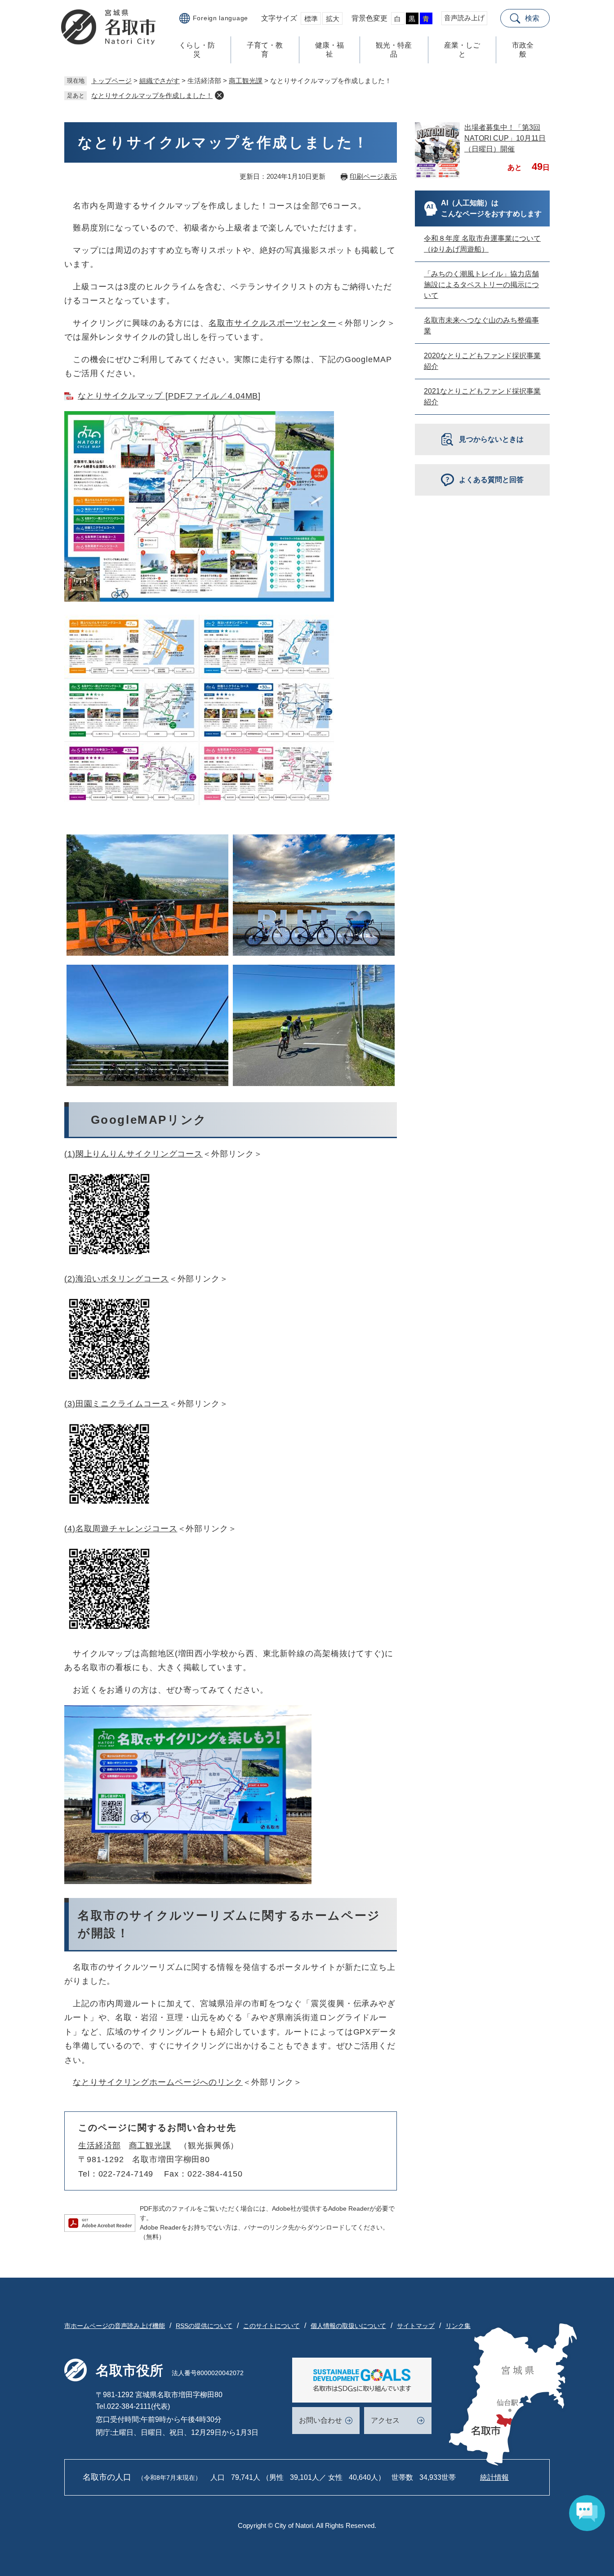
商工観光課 (246, 81)
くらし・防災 (197, 50)
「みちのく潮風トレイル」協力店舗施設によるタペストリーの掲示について (481, 285)
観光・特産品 (394, 50)
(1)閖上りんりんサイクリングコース (133, 1154)
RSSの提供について (204, 2326)
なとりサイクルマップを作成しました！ (152, 95)
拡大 (333, 19)
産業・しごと (462, 50)
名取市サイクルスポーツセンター (272, 323)
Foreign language (220, 18)
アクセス (385, 2420)
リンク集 (458, 2326)
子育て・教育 (265, 50)
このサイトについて (271, 2326)
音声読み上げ (464, 18)
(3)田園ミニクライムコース (117, 1404)
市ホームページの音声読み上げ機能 (115, 2326)
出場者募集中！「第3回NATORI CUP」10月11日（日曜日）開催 (505, 138)
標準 (311, 19)
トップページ (111, 81)
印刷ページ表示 (373, 176)
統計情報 (494, 2477)
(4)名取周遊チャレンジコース (121, 1529)
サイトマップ (416, 2326)
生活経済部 (100, 2146)
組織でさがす (160, 81)
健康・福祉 (329, 50)
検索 (532, 18)
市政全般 (523, 50)
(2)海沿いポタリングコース (117, 1279)
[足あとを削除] (219, 95)
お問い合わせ (320, 2420)
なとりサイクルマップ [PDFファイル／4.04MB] (169, 396)
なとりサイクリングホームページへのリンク (158, 2082)
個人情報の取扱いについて (348, 2326)
